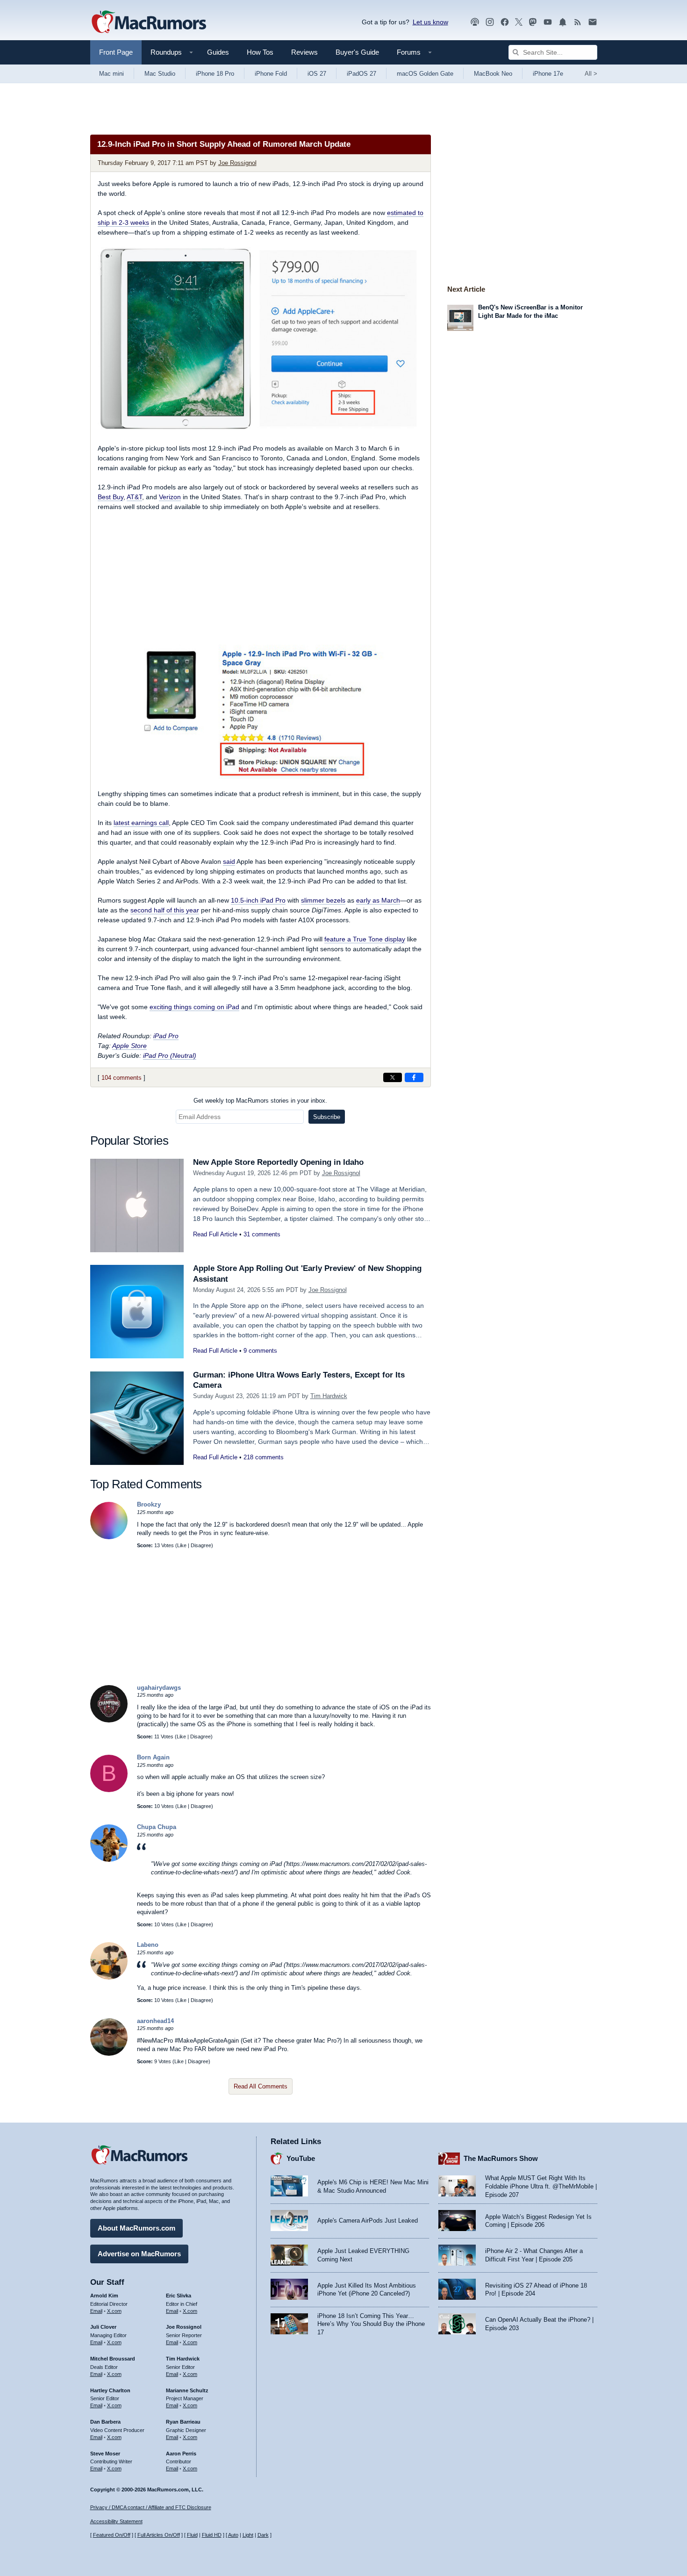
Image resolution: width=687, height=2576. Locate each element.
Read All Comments (261, 2086)
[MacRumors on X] (519, 22)
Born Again (153, 1757)
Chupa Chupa (157, 1827)
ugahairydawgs (159, 1688)
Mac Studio (160, 74)
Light (248, 2535)
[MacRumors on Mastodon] (533, 22)
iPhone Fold (271, 74)
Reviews (304, 52)
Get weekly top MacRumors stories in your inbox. (260, 1101)
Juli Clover (103, 2327)
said (229, 861)
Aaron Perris (181, 2454)
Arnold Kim (104, 2296)
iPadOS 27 (361, 74)
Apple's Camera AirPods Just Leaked (368, 2221)
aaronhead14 (155, 2021)
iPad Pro (166, 1036)
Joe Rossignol (237, 163)
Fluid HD (212, 2535)
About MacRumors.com (136, 2228)
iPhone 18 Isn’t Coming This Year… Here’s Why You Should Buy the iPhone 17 (371, 2324)
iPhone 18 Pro (215, 74)
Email (96, 2311)
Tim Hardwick (329, 1396)
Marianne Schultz (187, 2390)
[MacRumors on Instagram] (490, 22)
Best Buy (111, 497)
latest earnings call (141, 823)
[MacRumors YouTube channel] (548, 22)
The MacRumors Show (501, 2158)
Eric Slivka (179, 2296)
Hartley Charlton (110, 2390)
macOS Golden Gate (425, 74)
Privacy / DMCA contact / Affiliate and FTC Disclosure (151, 2507)
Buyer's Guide (357, 52)
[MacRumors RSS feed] (578, 22)
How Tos (260, 52)
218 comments (264, 1457)
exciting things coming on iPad (194, 1007)
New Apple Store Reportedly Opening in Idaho (278, 1162)
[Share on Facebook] (414, 1077)
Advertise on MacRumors (139, 2254)
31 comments (262, 1234)
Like (182, 1545)
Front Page (116, 52)
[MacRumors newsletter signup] (593, 22)
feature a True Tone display (365, 939)
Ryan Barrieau (183, 2422)
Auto (233, 2535)
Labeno (148, 1945)
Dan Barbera (105, 2422)
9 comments (260, 1351)
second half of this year (165, 910)
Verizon (170, 497)
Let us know (430, 22)
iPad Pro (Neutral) (170, 1055)
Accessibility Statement (116, 2521)
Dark (263, 2535)
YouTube (301, 2158)
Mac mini (111, 74)
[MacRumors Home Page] (149, 22)
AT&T (134, 497)
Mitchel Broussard (113, 2359)
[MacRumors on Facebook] (505, 22)
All (591, 74)
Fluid (192, 2535)
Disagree (201, 1545)
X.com (114, 2311)
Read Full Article (215, 1234)
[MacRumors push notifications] (563, 22)
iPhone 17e (548, 74)
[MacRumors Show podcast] (475, 22)
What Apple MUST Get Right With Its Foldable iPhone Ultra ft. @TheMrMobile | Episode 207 (541, 2186)
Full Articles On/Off (159, 2535)
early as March (378, 900)
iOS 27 (317, 74)
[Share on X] (393, 1077)
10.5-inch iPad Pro (258, 900)
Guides (218, 52)
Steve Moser (105, 2454)
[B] (109, 1790)
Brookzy (149, 1504)
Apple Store (129, 1046)
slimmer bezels (323, 900)
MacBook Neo (493, 74)
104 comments (122, 1078)
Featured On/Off (112, 2535)
